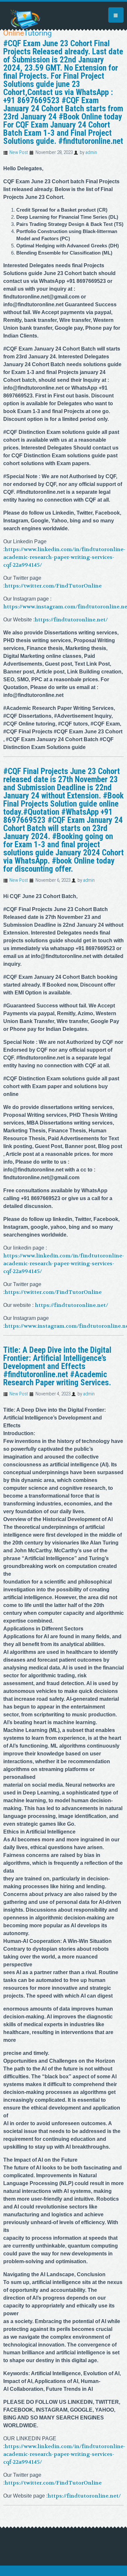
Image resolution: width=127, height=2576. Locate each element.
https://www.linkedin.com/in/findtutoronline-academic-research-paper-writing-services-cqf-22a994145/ (64, 557)
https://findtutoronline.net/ (71, 620)
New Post (19, 152)
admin (91, 152)
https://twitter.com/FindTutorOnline (53, 586)
